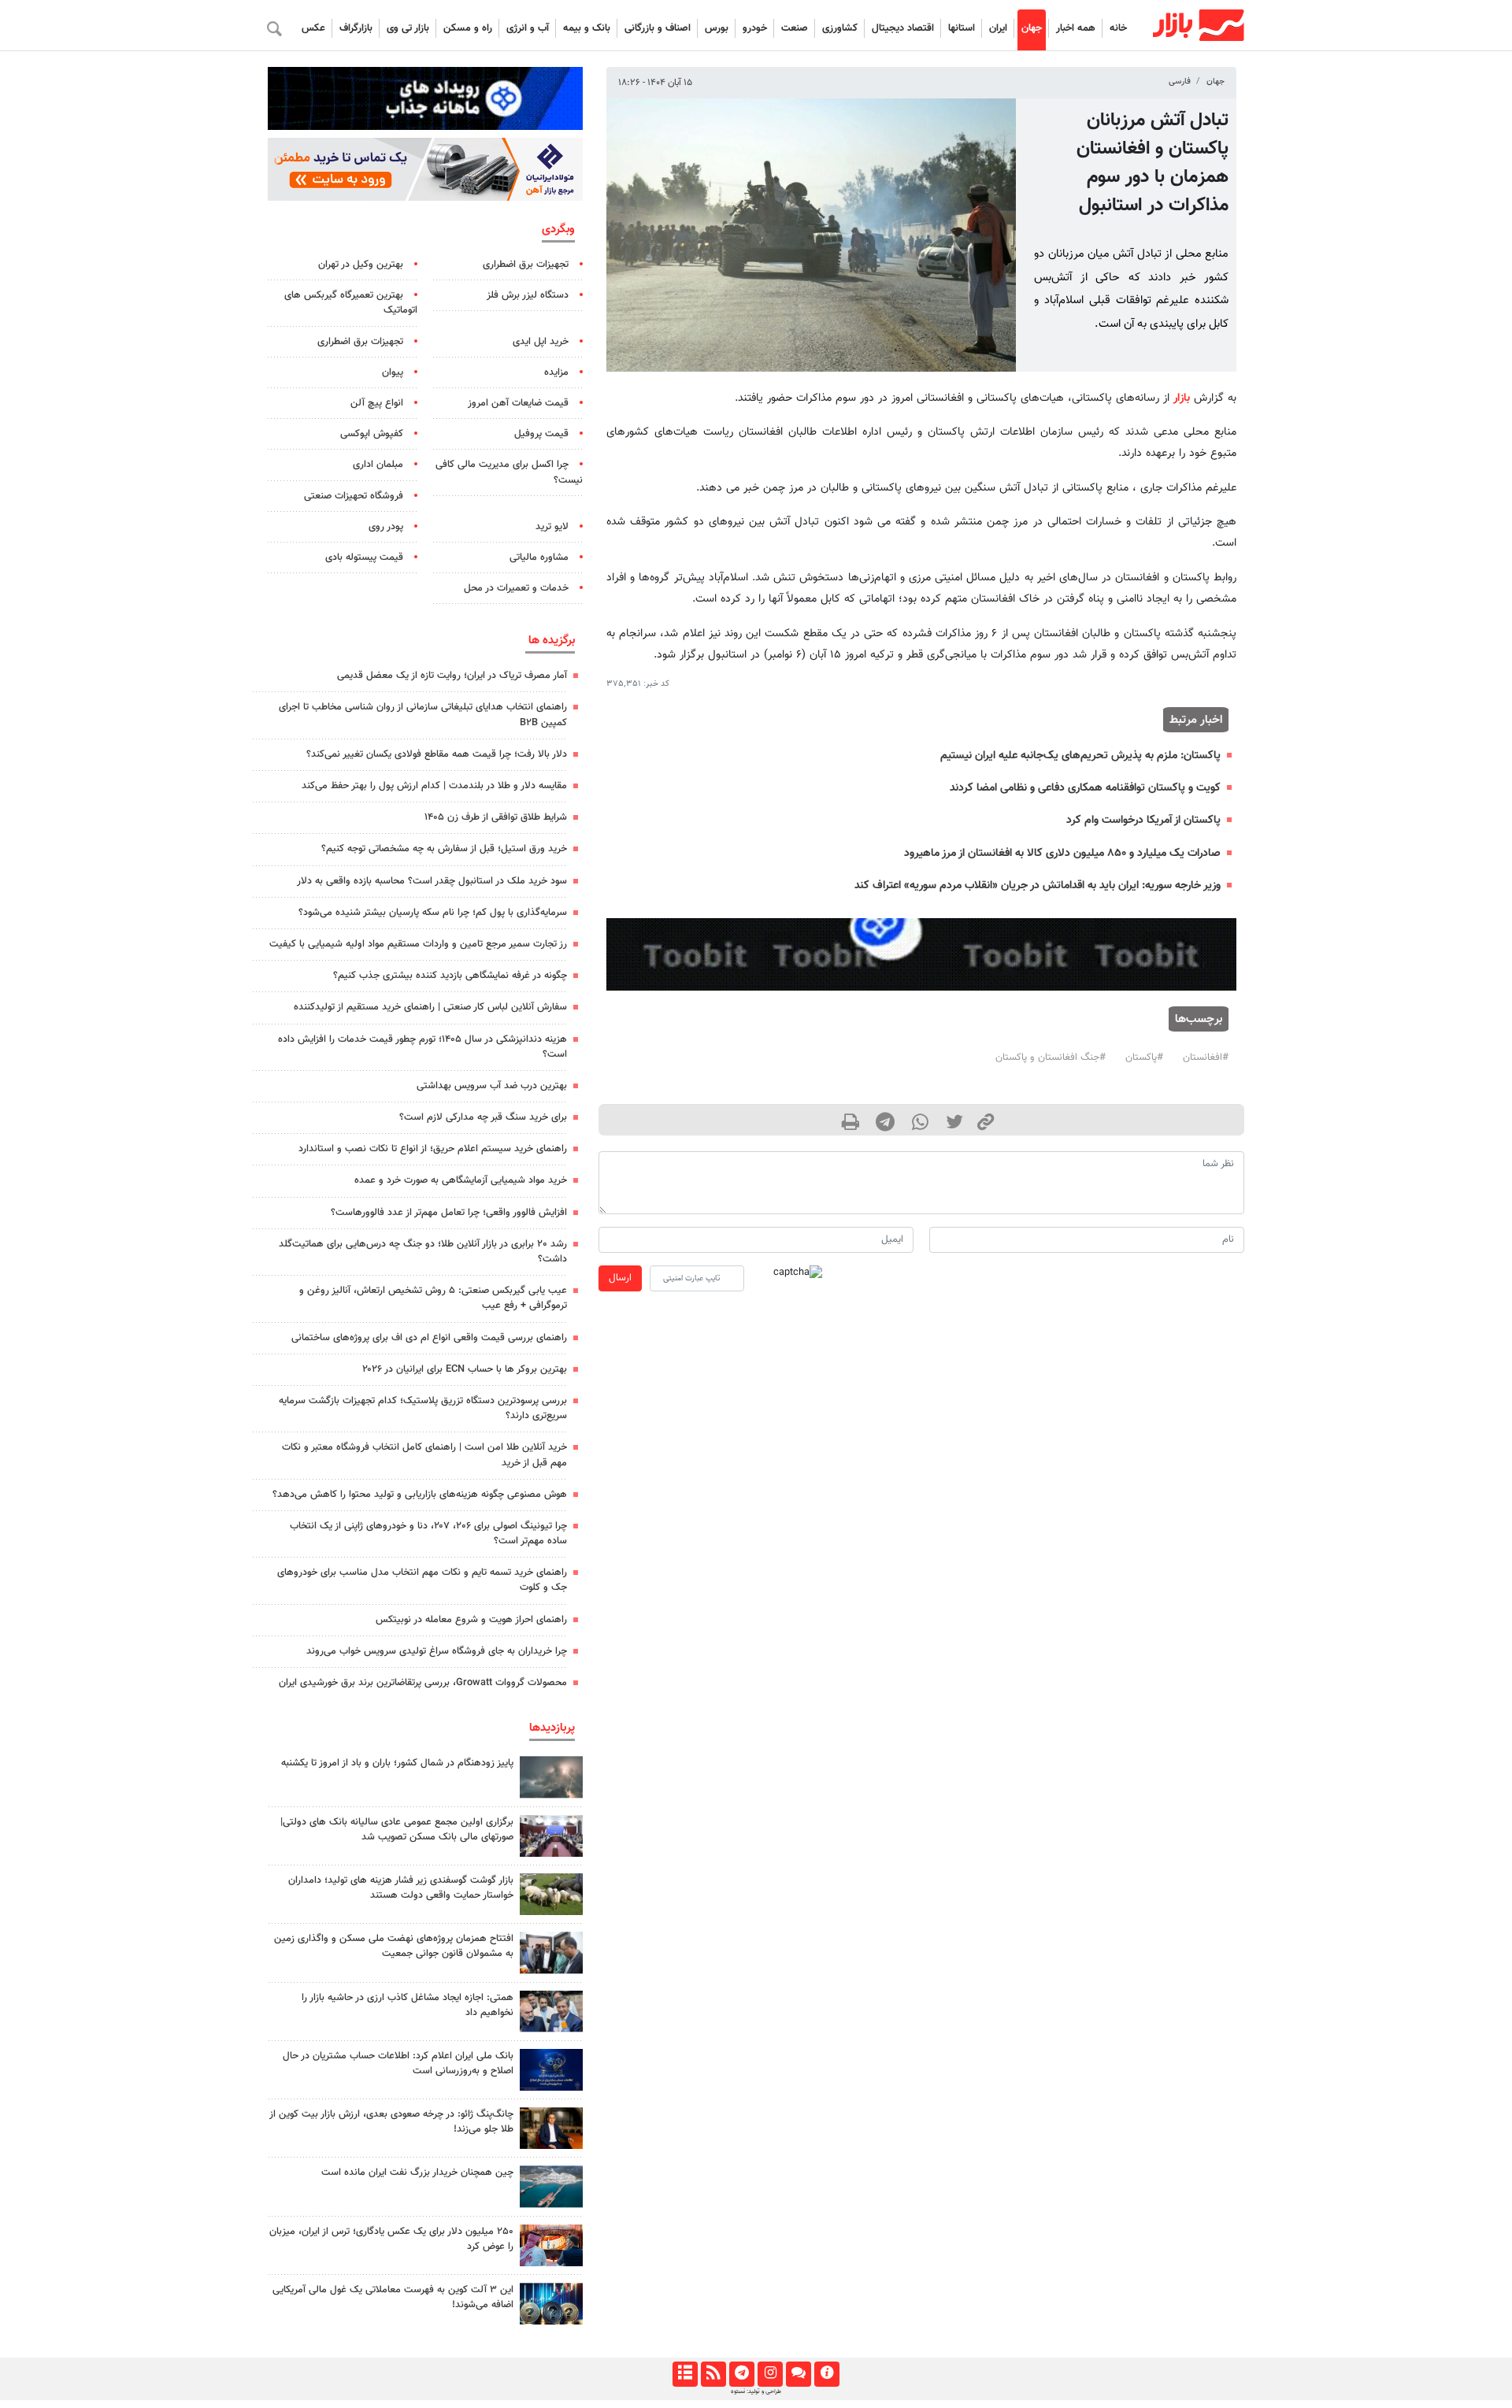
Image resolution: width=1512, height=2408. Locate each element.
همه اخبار (1076, 28)
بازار (1182, 398)
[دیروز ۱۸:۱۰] (551, 2304)
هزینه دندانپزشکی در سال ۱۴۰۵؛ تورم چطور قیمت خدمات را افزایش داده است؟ (422, 1047)
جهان (1032, 28)
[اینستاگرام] (770, 2374)
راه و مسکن (468, 28)
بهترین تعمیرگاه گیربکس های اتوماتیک (351, 303)
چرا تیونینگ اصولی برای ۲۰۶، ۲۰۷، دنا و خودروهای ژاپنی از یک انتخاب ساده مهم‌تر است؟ (428, 1534)
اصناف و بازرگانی (658, 28)
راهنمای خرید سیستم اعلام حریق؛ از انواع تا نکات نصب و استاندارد (433, 1149)
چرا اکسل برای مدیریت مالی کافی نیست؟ (509, 472)
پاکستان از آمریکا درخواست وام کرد (1143, 820)
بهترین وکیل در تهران (361, 265)
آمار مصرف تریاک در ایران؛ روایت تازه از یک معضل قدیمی (452, 676)
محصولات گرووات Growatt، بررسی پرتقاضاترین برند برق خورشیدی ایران (423, 1683)
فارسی (1180, 82)
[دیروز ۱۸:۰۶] (551, 2186)
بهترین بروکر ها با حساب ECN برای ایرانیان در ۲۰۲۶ (465, 1369)
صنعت (795, 28)
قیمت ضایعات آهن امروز (518, 403)
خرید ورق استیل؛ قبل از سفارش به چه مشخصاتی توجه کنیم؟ (444, 849)
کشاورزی (840, 28)
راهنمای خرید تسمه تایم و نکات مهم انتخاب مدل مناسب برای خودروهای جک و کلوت (422, 1580)
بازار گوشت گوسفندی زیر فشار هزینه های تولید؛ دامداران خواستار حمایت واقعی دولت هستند (401, 1888)
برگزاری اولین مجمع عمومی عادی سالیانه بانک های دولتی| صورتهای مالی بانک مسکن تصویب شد (397, 1830)
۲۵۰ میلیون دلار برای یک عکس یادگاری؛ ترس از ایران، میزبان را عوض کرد (391, 2239)
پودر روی (386, 527)
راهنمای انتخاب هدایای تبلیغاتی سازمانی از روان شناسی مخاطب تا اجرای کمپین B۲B (423, 715)
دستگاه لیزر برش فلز (528, 295)
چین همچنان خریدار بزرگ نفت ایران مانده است (417, 2173)
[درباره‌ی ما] (826, 2374)
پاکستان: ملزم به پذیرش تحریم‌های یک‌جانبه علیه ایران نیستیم (1080, 756)
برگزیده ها (552, 640)
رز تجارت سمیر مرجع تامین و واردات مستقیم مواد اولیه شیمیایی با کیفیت (418, 944)
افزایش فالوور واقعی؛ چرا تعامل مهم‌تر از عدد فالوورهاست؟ (449, 1213)
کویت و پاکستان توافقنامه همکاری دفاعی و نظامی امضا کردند (1085, 788)
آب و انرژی (528, 28)
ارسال (620, 1278)
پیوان (393, 372)
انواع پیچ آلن (377, 403)
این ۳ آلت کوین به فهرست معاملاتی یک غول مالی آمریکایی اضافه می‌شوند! (393, 2297)
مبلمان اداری (378, 465)
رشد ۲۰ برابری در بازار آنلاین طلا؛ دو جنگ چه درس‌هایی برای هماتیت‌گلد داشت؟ (423, 1252)
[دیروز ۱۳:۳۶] (551, 1952)
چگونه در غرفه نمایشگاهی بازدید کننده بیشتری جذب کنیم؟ (450, 976)
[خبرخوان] (713, 2374)
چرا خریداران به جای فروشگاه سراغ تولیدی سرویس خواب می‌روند (437, 1651)
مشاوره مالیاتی (539, 558)
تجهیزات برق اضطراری (526, 265)
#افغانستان (1206, 1058)
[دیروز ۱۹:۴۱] (551, 2245)
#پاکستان (1144, 1058)
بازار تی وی (408, 28)
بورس (717, 28)
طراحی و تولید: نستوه (756, 2391)
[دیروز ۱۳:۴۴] (551, 1777)
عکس (313, 28)
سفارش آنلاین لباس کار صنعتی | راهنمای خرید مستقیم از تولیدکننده (430, 1007)
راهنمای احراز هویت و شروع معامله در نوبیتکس (471, 1620)
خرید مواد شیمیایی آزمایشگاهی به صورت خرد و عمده (461, 1180)
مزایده (556, 372)
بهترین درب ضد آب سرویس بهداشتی (492, 1086)
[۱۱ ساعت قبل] (551, 2070)
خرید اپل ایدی (541, 342)
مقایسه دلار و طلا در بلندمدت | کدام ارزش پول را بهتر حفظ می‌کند (434, 786)
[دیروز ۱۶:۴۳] (551, 2012)
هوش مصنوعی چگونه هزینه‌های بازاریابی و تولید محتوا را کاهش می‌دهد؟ (420, 1495)
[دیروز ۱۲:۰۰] (551, 1894)
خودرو (755, 28)
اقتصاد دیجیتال (903, 28)
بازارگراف (356, 28)
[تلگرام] (741, 2374)
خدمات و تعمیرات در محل (516, 588)
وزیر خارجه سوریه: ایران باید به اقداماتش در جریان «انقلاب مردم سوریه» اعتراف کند (1038, 885)
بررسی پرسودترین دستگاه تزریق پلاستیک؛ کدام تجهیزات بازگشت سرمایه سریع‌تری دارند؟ (423, 1408)
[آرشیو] (685, 2374)
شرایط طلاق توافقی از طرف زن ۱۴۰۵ (496, 817)
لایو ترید (552, 527)
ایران (998, 28)
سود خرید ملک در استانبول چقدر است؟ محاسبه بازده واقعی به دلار (432, 881)
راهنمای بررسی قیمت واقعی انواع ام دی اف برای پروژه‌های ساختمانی (429, 1338)
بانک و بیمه (587, 28)
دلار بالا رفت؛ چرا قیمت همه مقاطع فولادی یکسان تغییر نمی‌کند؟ (437, 754)
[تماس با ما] (798, 2374)
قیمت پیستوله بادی (364, 558)
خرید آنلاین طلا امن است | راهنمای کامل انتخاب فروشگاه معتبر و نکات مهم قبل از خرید (424, 1455)
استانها (962, 28)
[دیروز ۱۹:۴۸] (551, 2128)
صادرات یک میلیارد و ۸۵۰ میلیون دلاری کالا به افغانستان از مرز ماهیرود (1062, 853)
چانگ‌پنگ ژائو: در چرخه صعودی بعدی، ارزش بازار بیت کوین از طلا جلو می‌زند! (391, 2122)
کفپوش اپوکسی (372, 434)
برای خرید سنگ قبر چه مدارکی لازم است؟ (483, 1117)
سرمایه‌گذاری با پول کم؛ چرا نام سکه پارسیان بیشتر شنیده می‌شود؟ (433, 913)
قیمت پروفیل (541, 434)
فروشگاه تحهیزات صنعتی (354, 496)
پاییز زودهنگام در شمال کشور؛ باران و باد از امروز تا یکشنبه (397, 1763)
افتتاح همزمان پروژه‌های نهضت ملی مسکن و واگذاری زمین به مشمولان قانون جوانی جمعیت (394, 1946)
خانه (1118, 28)
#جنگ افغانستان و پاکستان (1051, 1058)
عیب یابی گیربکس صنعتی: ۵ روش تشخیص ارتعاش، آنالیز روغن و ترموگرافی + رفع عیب (433, 1298)
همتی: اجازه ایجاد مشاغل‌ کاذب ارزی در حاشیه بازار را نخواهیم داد (408, 2005)
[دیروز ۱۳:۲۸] (551, 1836)
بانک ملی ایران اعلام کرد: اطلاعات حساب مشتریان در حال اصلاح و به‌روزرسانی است (398, 2063)
